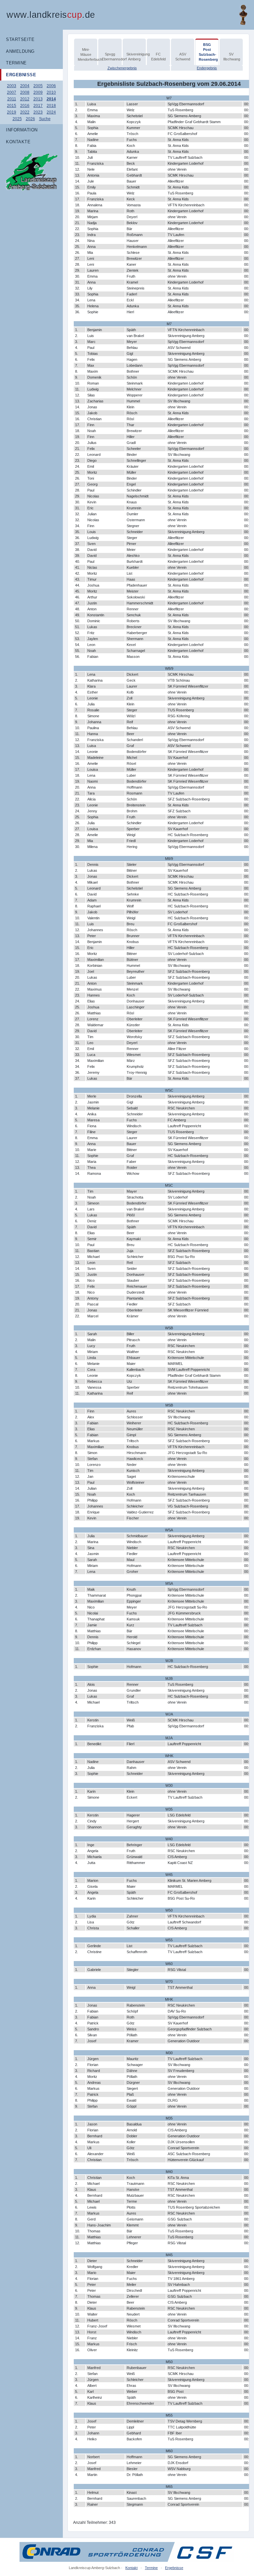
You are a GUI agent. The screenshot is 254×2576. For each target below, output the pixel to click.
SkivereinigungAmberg (135, 57)
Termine (16, 63)
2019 (12, 112)
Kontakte (18, 142)
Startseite (20, 39)
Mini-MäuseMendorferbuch (87, 54)
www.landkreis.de (51, 15)
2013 (38, 99)
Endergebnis (207, 68)
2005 (38, 86)
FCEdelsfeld (158, 57)
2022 (25, 112)
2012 (25, 99)
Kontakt (131, 2568)
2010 (51, 92)
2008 (25, 92)
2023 (38, 112)
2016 (25, 106)
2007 (12, 92)
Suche (45, 119)
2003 (12, 86)
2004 (25, 86)
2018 (51, 106)
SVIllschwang (232, 57)
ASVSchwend (183, 57)
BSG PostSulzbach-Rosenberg (208, 52)
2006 (51, 86)
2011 (12, 99)
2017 (38, 106)
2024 (51, 112)
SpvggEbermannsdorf (111, 57)
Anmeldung (20, 51)
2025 (17, 119)
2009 (38, 92)
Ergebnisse (21, 75)
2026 (30, 119)
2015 (12, 106)
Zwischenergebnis (122, 68)
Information (22, 130)
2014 (51, 99)
